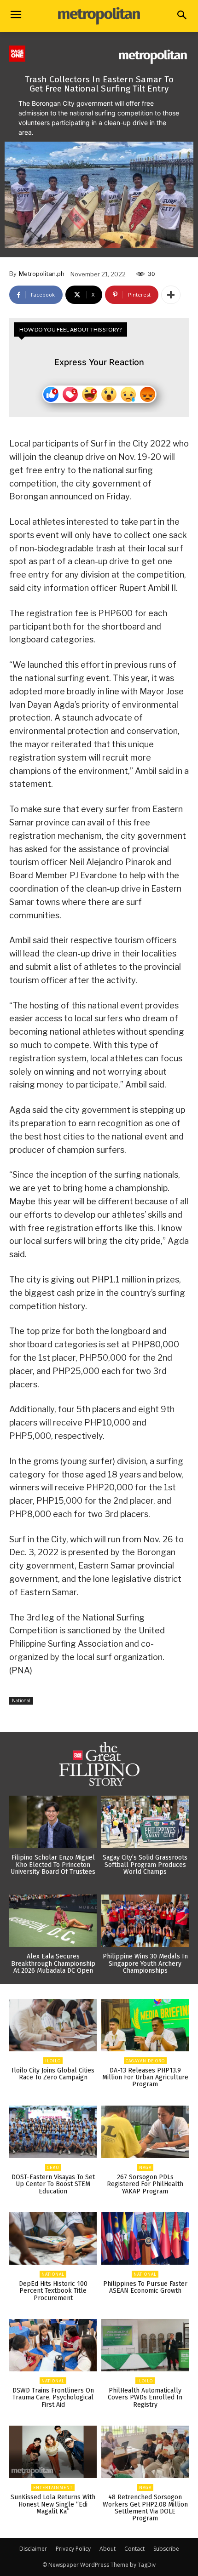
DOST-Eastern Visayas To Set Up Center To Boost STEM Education (53, 2184)
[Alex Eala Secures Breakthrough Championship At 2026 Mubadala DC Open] (53, 1921)
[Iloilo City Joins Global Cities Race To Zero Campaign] (53, 2025)
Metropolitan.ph (42, 274)
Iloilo (53, 2061)
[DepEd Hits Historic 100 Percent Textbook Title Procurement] (53, 2238)
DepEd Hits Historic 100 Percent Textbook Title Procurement (53, 2291)
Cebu (53, 2167)
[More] (171, 295)
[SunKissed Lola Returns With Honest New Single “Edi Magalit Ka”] (53, 2452)
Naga (145, 2167)
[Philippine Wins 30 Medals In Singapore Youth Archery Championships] (145, 1921)
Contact (134, 2549)
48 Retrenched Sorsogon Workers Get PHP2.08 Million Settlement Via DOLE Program (145, 2508)
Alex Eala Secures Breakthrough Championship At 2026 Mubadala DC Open (53, 1963)
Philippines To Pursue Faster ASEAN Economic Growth (145, 2287)
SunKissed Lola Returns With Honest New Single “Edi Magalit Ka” (53, 2504)
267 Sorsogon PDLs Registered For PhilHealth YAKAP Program (145, 2184)
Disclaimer (33, 2549)
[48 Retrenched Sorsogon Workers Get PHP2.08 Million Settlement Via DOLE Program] (145, 2452)
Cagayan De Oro (145, 2061)
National (21, 1700)
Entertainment (53, 2487)
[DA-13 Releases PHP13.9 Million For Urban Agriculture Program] (145, 2025)
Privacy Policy (73, 2549)
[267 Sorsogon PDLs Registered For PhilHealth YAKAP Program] (145, 2132)
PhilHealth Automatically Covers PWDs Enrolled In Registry (145, 2398)
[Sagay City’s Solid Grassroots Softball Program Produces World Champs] (145, 1822)
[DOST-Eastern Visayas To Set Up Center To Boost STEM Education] (53, 2132)
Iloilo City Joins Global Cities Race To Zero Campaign (53, 2074)
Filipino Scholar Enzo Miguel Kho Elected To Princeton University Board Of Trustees (53, 1865)
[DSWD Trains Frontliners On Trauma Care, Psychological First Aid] (53, 2345)
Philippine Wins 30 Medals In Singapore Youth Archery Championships (145, 1963)
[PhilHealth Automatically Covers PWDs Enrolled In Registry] (145, 2345)
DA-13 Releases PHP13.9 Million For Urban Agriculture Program (145, 2078)
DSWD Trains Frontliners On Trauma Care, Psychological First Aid (53, 2398)
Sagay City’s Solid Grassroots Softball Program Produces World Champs (145, 1865)
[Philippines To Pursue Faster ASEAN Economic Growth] (145, 2238)
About (108, 2549)
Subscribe (166, 2549)
